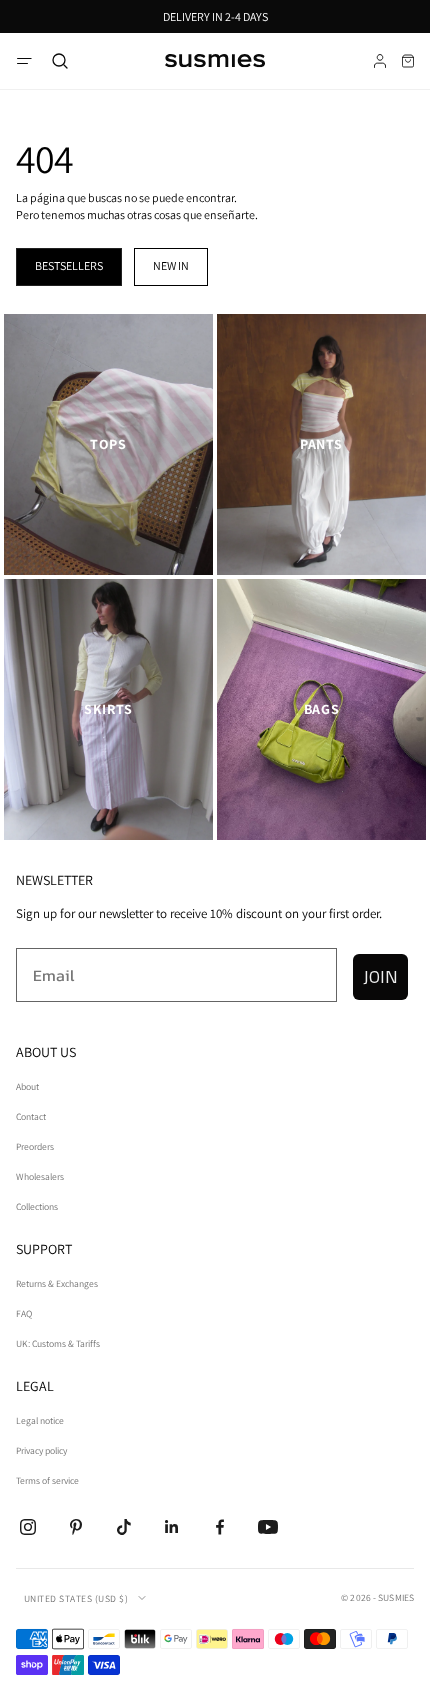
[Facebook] (220, 1527)
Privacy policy (41, 1450)
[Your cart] (408, 61)
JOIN (380, 976)
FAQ (24, 1313)
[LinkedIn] (172, 1527)
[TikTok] (124, 1527)
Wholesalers (40, 1176)
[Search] (60, 61)
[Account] (380, 61)
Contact (31, 1116)
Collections (37, 1206)
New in (171, 265)
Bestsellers (69, 265)
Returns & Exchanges (57, 1283)
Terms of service (47, 1480)
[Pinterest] (76, 1527)
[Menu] (24, 61)
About (27, 1086)
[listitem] (108, 444)
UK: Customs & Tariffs (58, 1343)
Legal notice (40, 1420)
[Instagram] (28, 1527)
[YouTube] (268, 1527)
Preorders (35, 1146)
